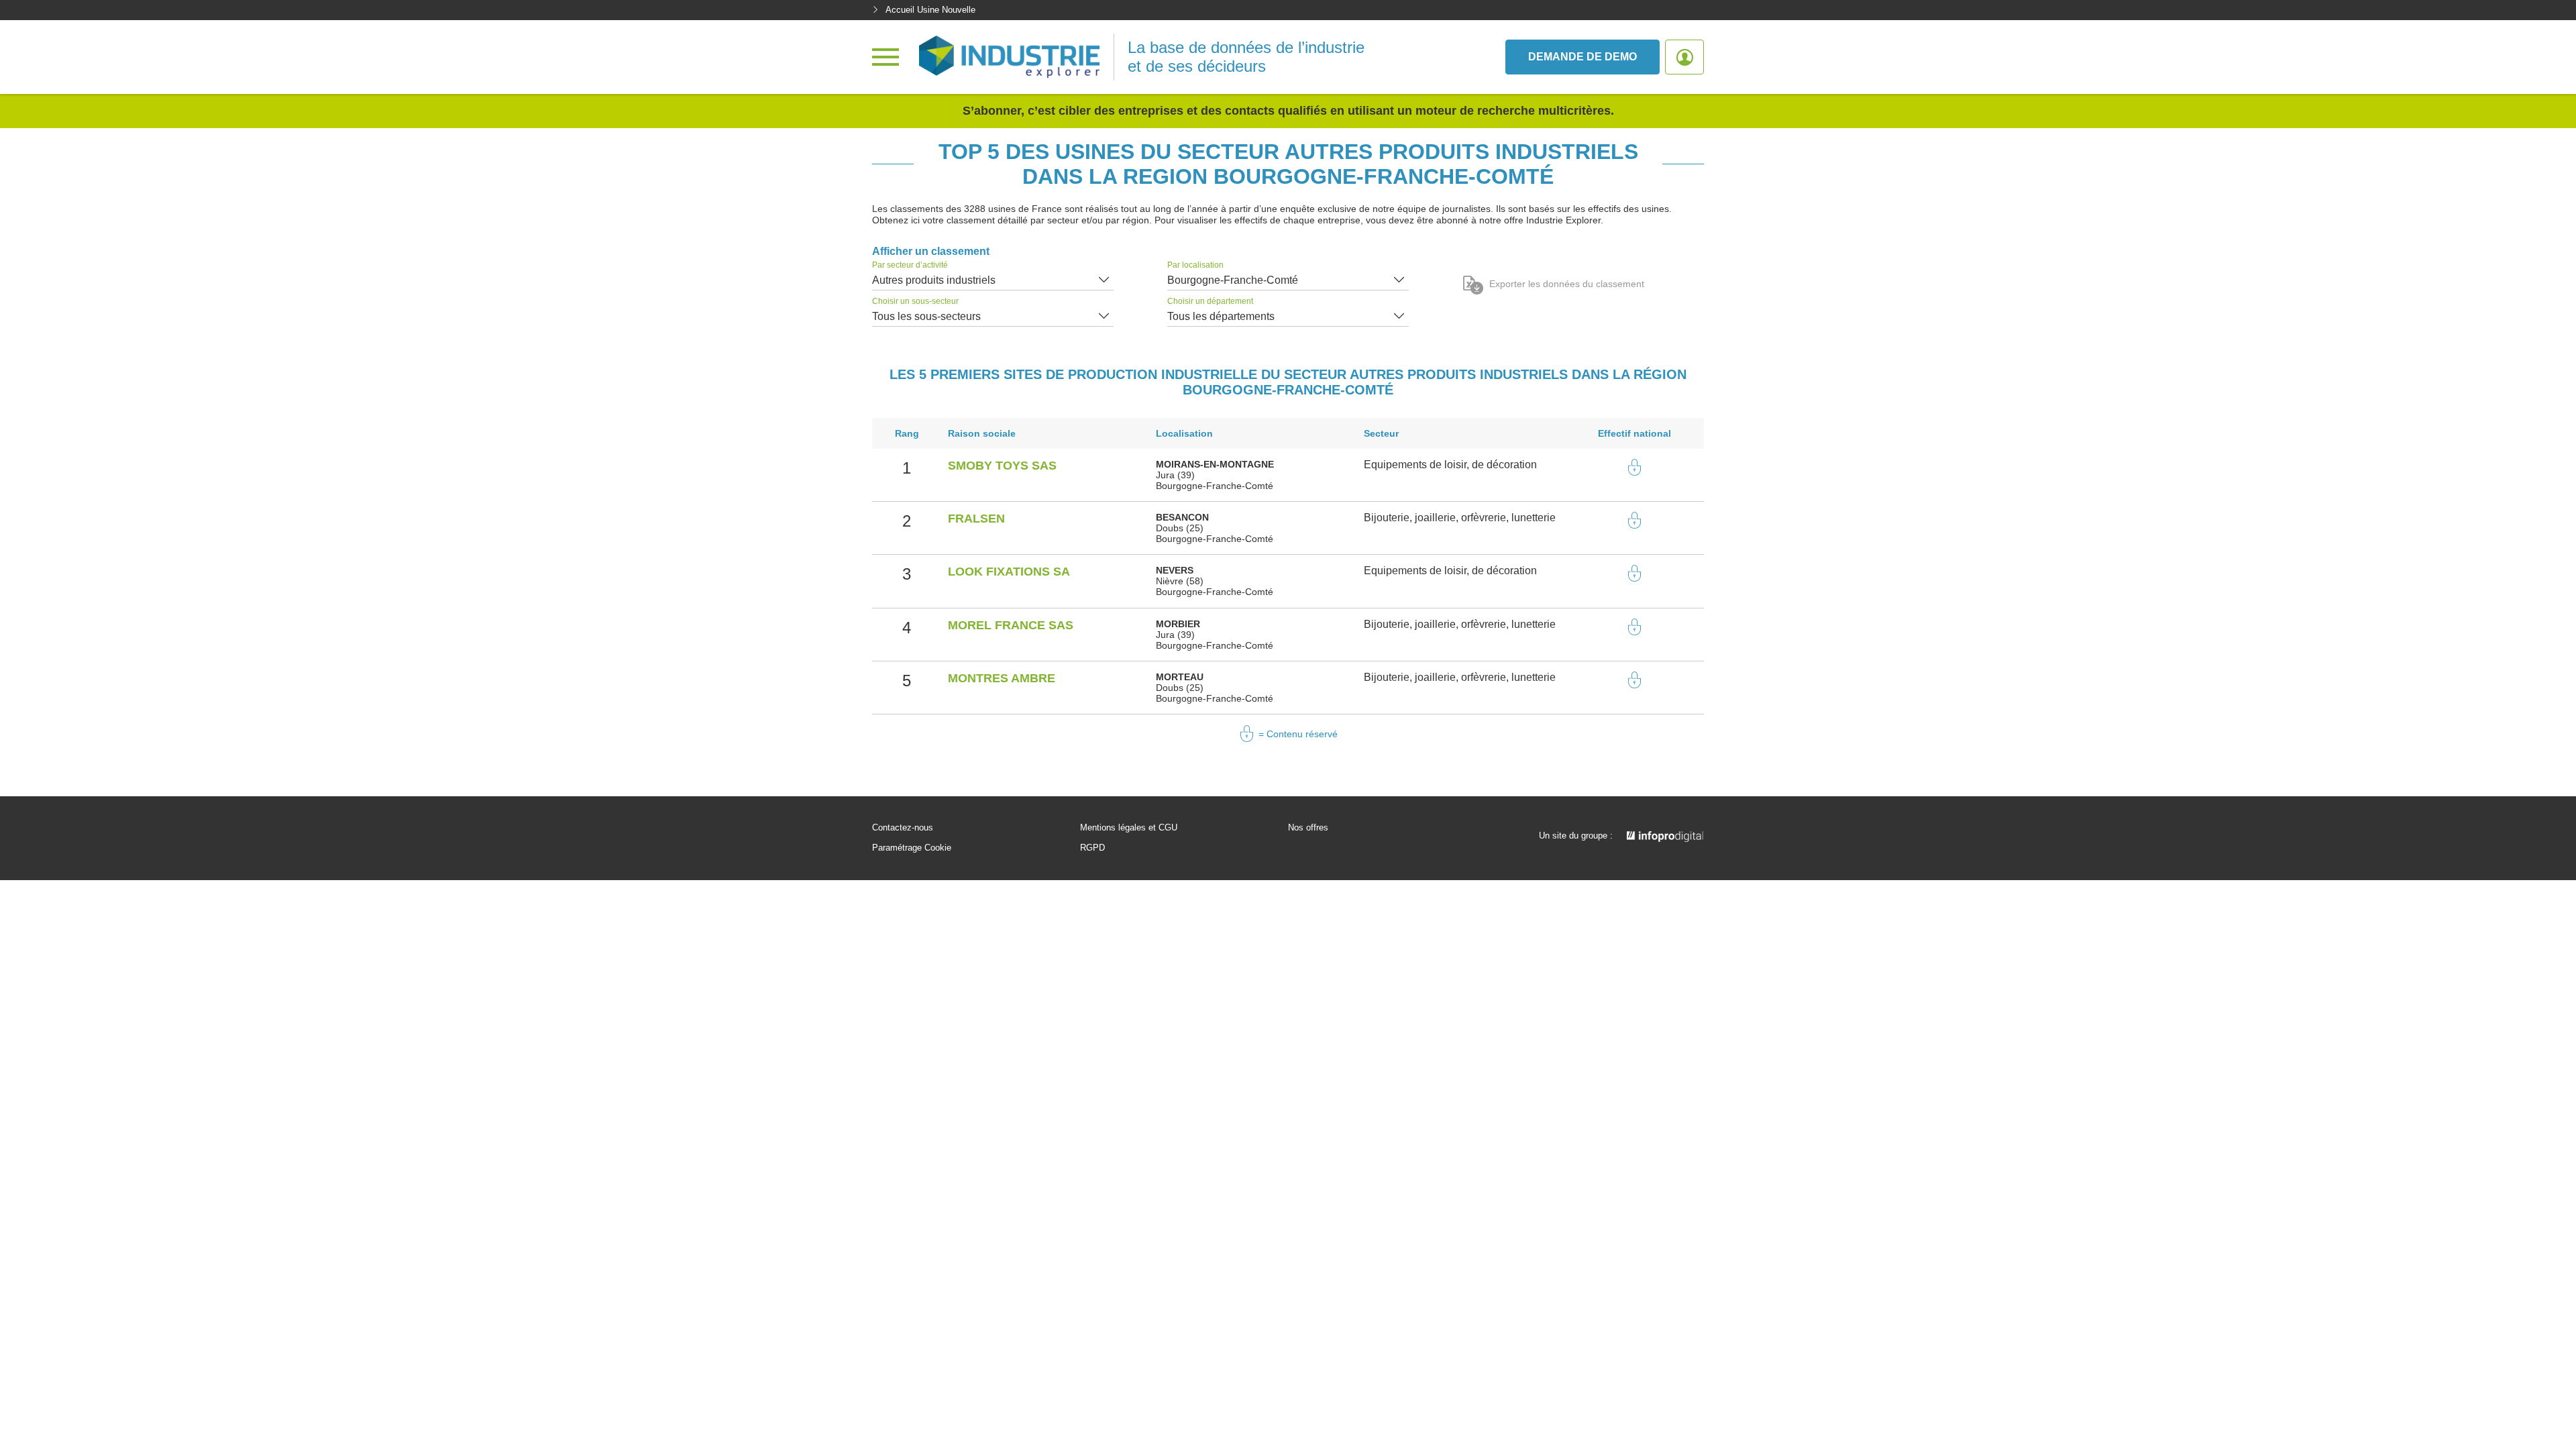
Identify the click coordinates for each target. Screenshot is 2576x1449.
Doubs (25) (1180, 528)
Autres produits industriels (934, 280)
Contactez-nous (903, 828)
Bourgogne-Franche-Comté (1233, 280)
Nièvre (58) (1180, 581)
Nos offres (1308, 828)
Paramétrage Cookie (912, 848)
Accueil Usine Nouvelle (930, 10)
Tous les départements (1221, 316)
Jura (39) (1175, 475)
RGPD (1092, 848)
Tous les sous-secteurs (926, 316)
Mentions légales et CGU (1129, 828)
